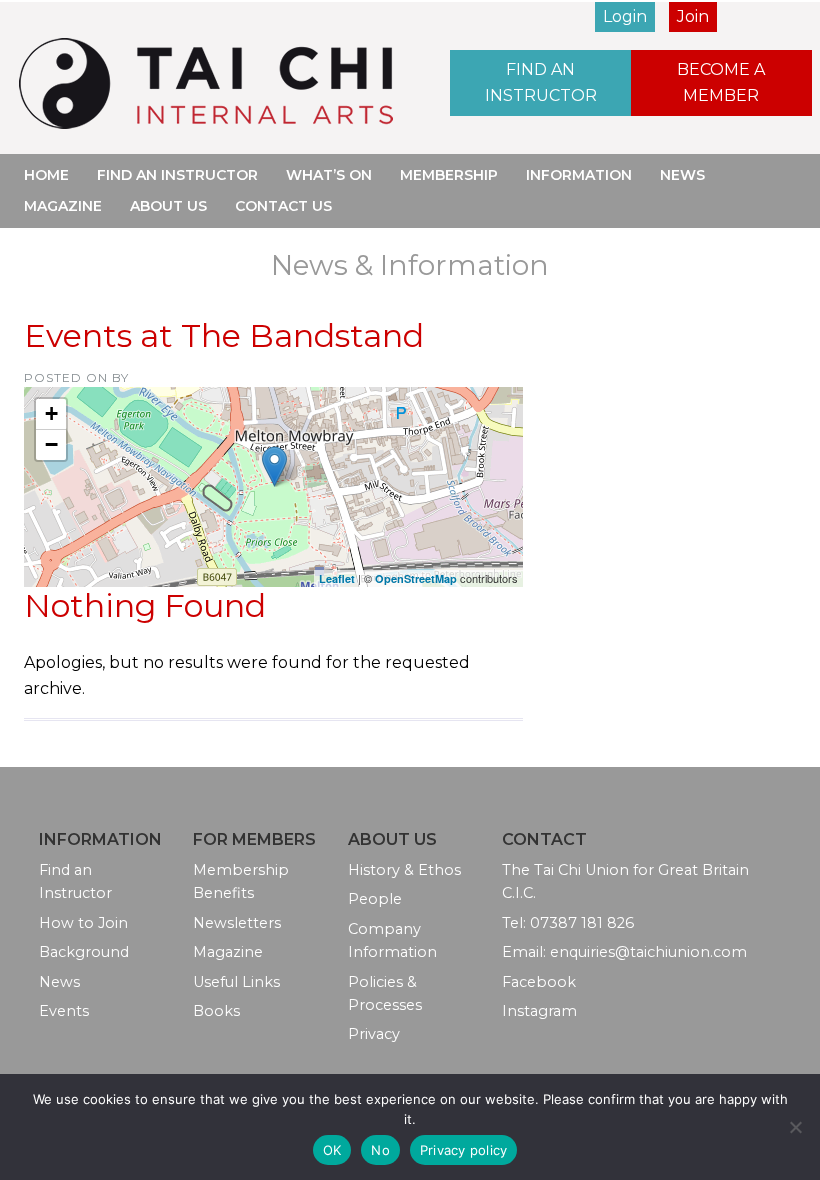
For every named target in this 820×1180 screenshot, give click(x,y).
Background (84, 952)
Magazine (63, 206)
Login (625, 16)
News (682, 175)
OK (332, 1150)
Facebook (539, 982)
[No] (795, 1127)
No (380, 1150)
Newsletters (237, 923)
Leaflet (337, 578)
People (375, 899)
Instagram (539, 1011)
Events (64, 1011)
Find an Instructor (541, 82)
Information (579, 175)
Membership (449, 175)
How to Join (83, 923)
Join (693, 16)
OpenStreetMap (416, 578)
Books (216, 1011)
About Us (168, 206)
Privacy (374, 1034)
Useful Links (236, 982)
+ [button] (51, 413)
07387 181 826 (582, 923)
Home (46, 175)
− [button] (51, 444)
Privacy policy (464, 1150)
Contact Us (283, 206)
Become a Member (721, 82)
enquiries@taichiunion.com (648, 952)
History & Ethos (404, 870)
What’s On (329, 175)
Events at (224, 335)
